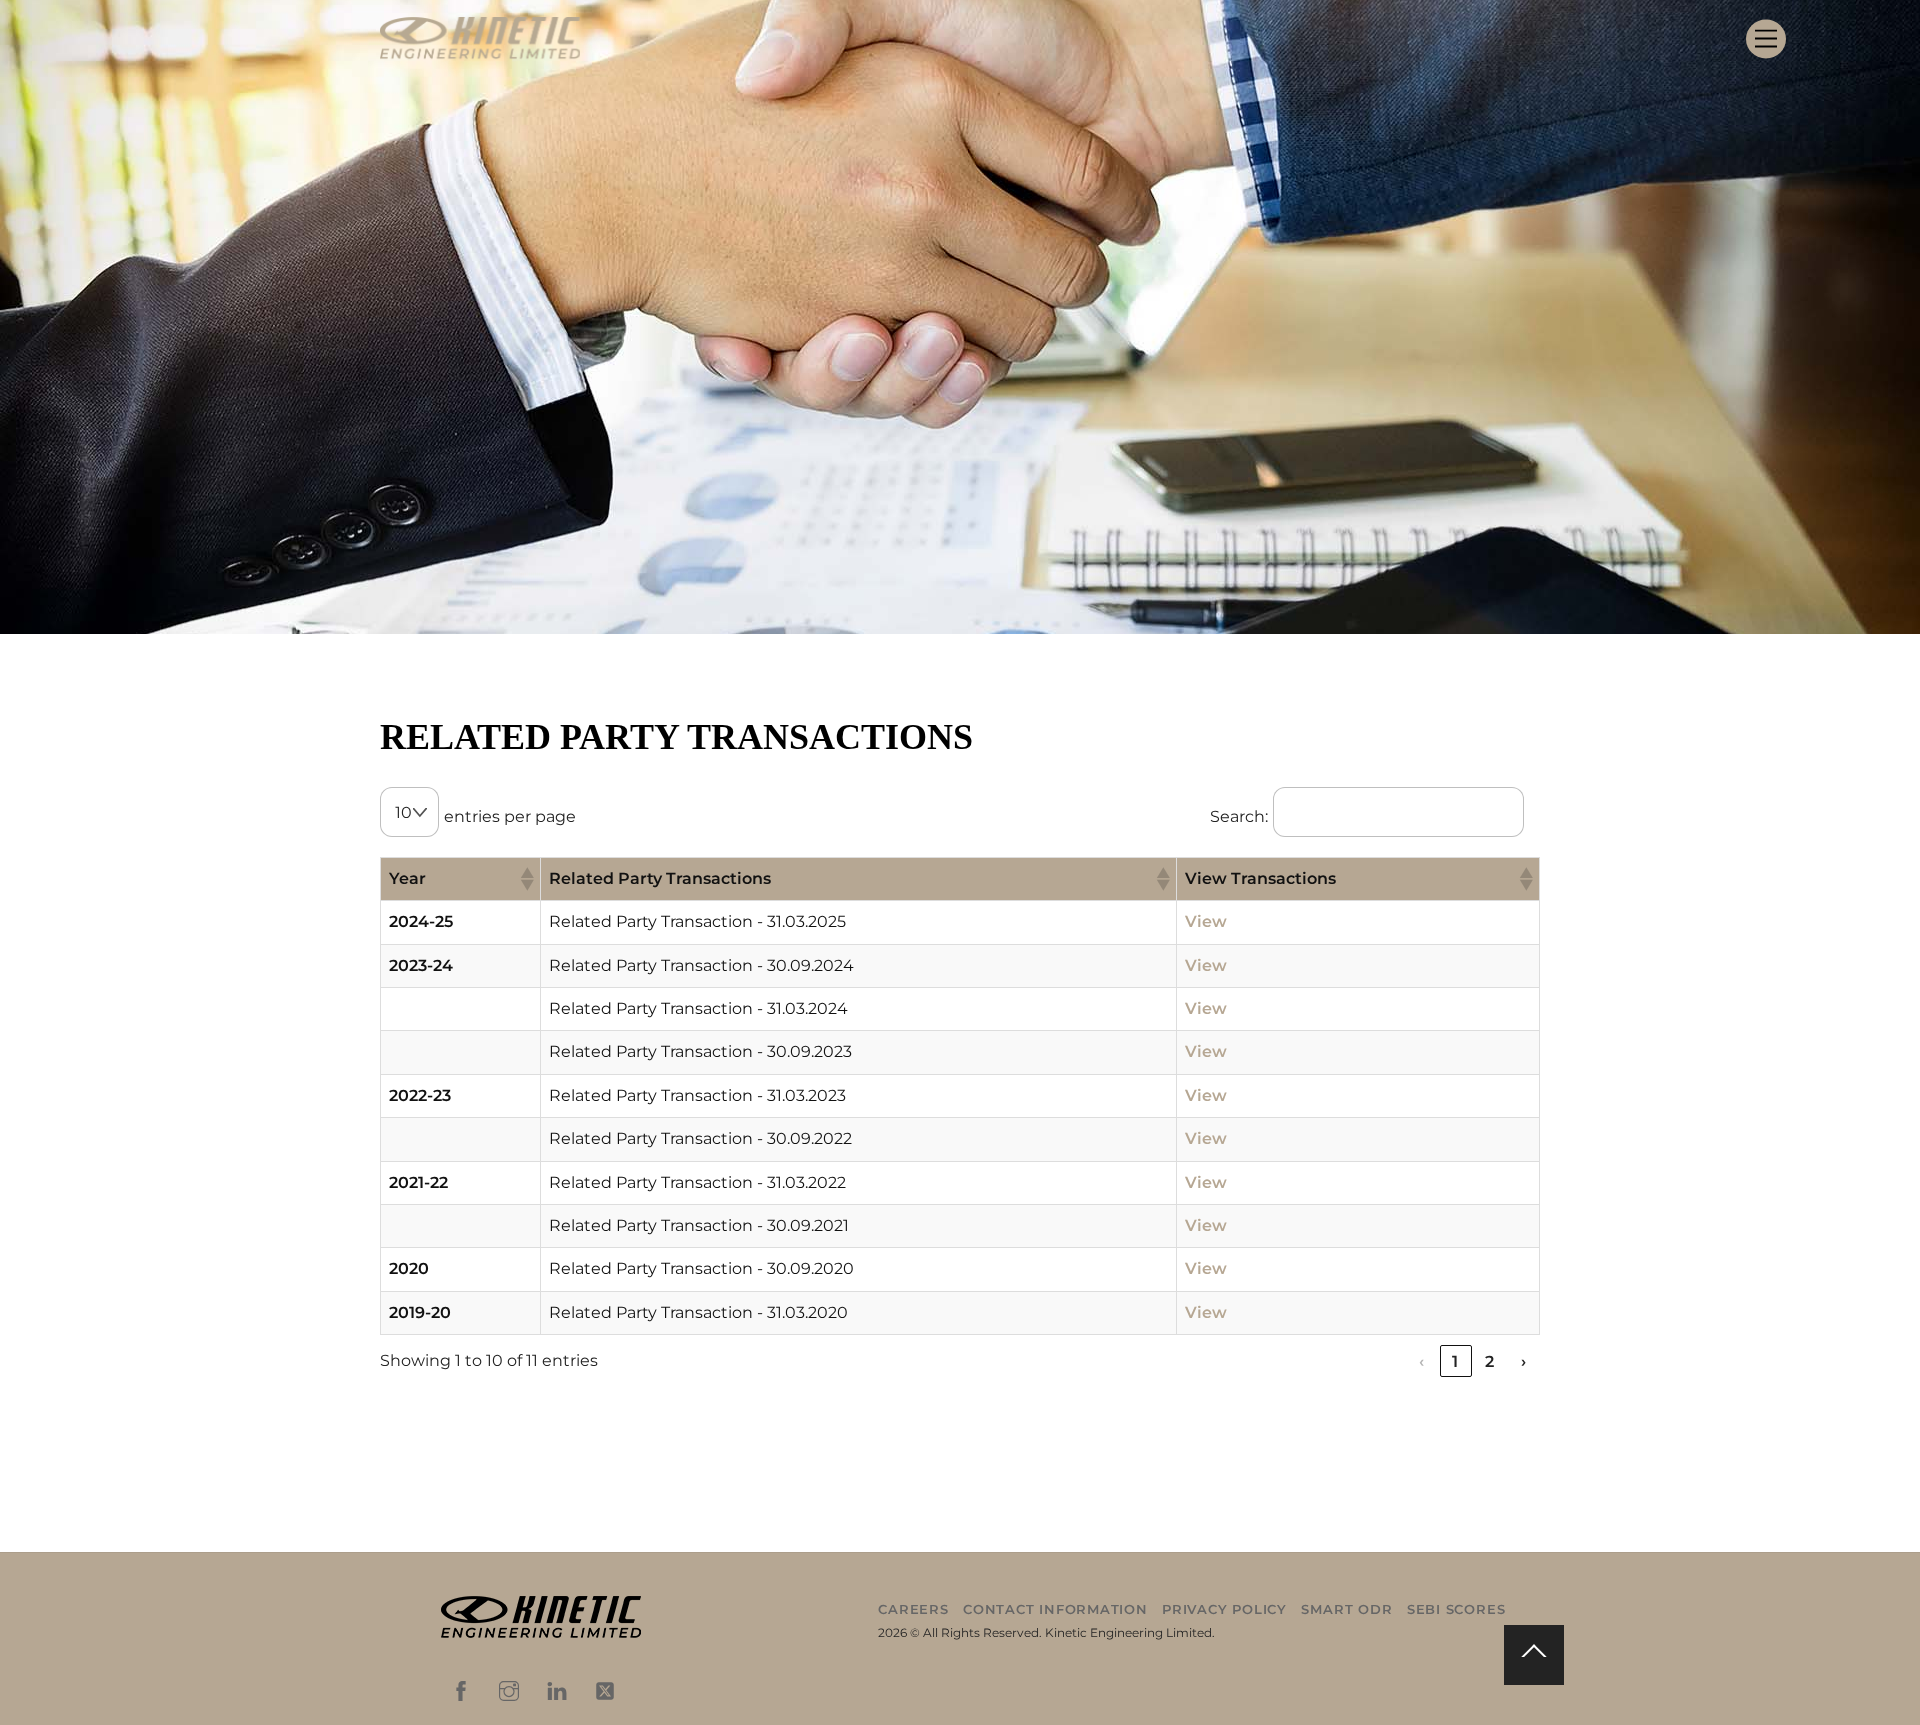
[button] (526, 879)
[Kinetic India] (541, 1633)
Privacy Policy (1224, 1609)
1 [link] (1455, 1361)
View (1206, 921)
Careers (913, 1609)
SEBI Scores (1456, 1609)
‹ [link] (1422, 1361)
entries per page (510, 816)
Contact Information (1055, 1609)
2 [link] (1490, 1361)
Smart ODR (1346, 1609)
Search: (1239, 816)
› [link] (1524, 1361)
